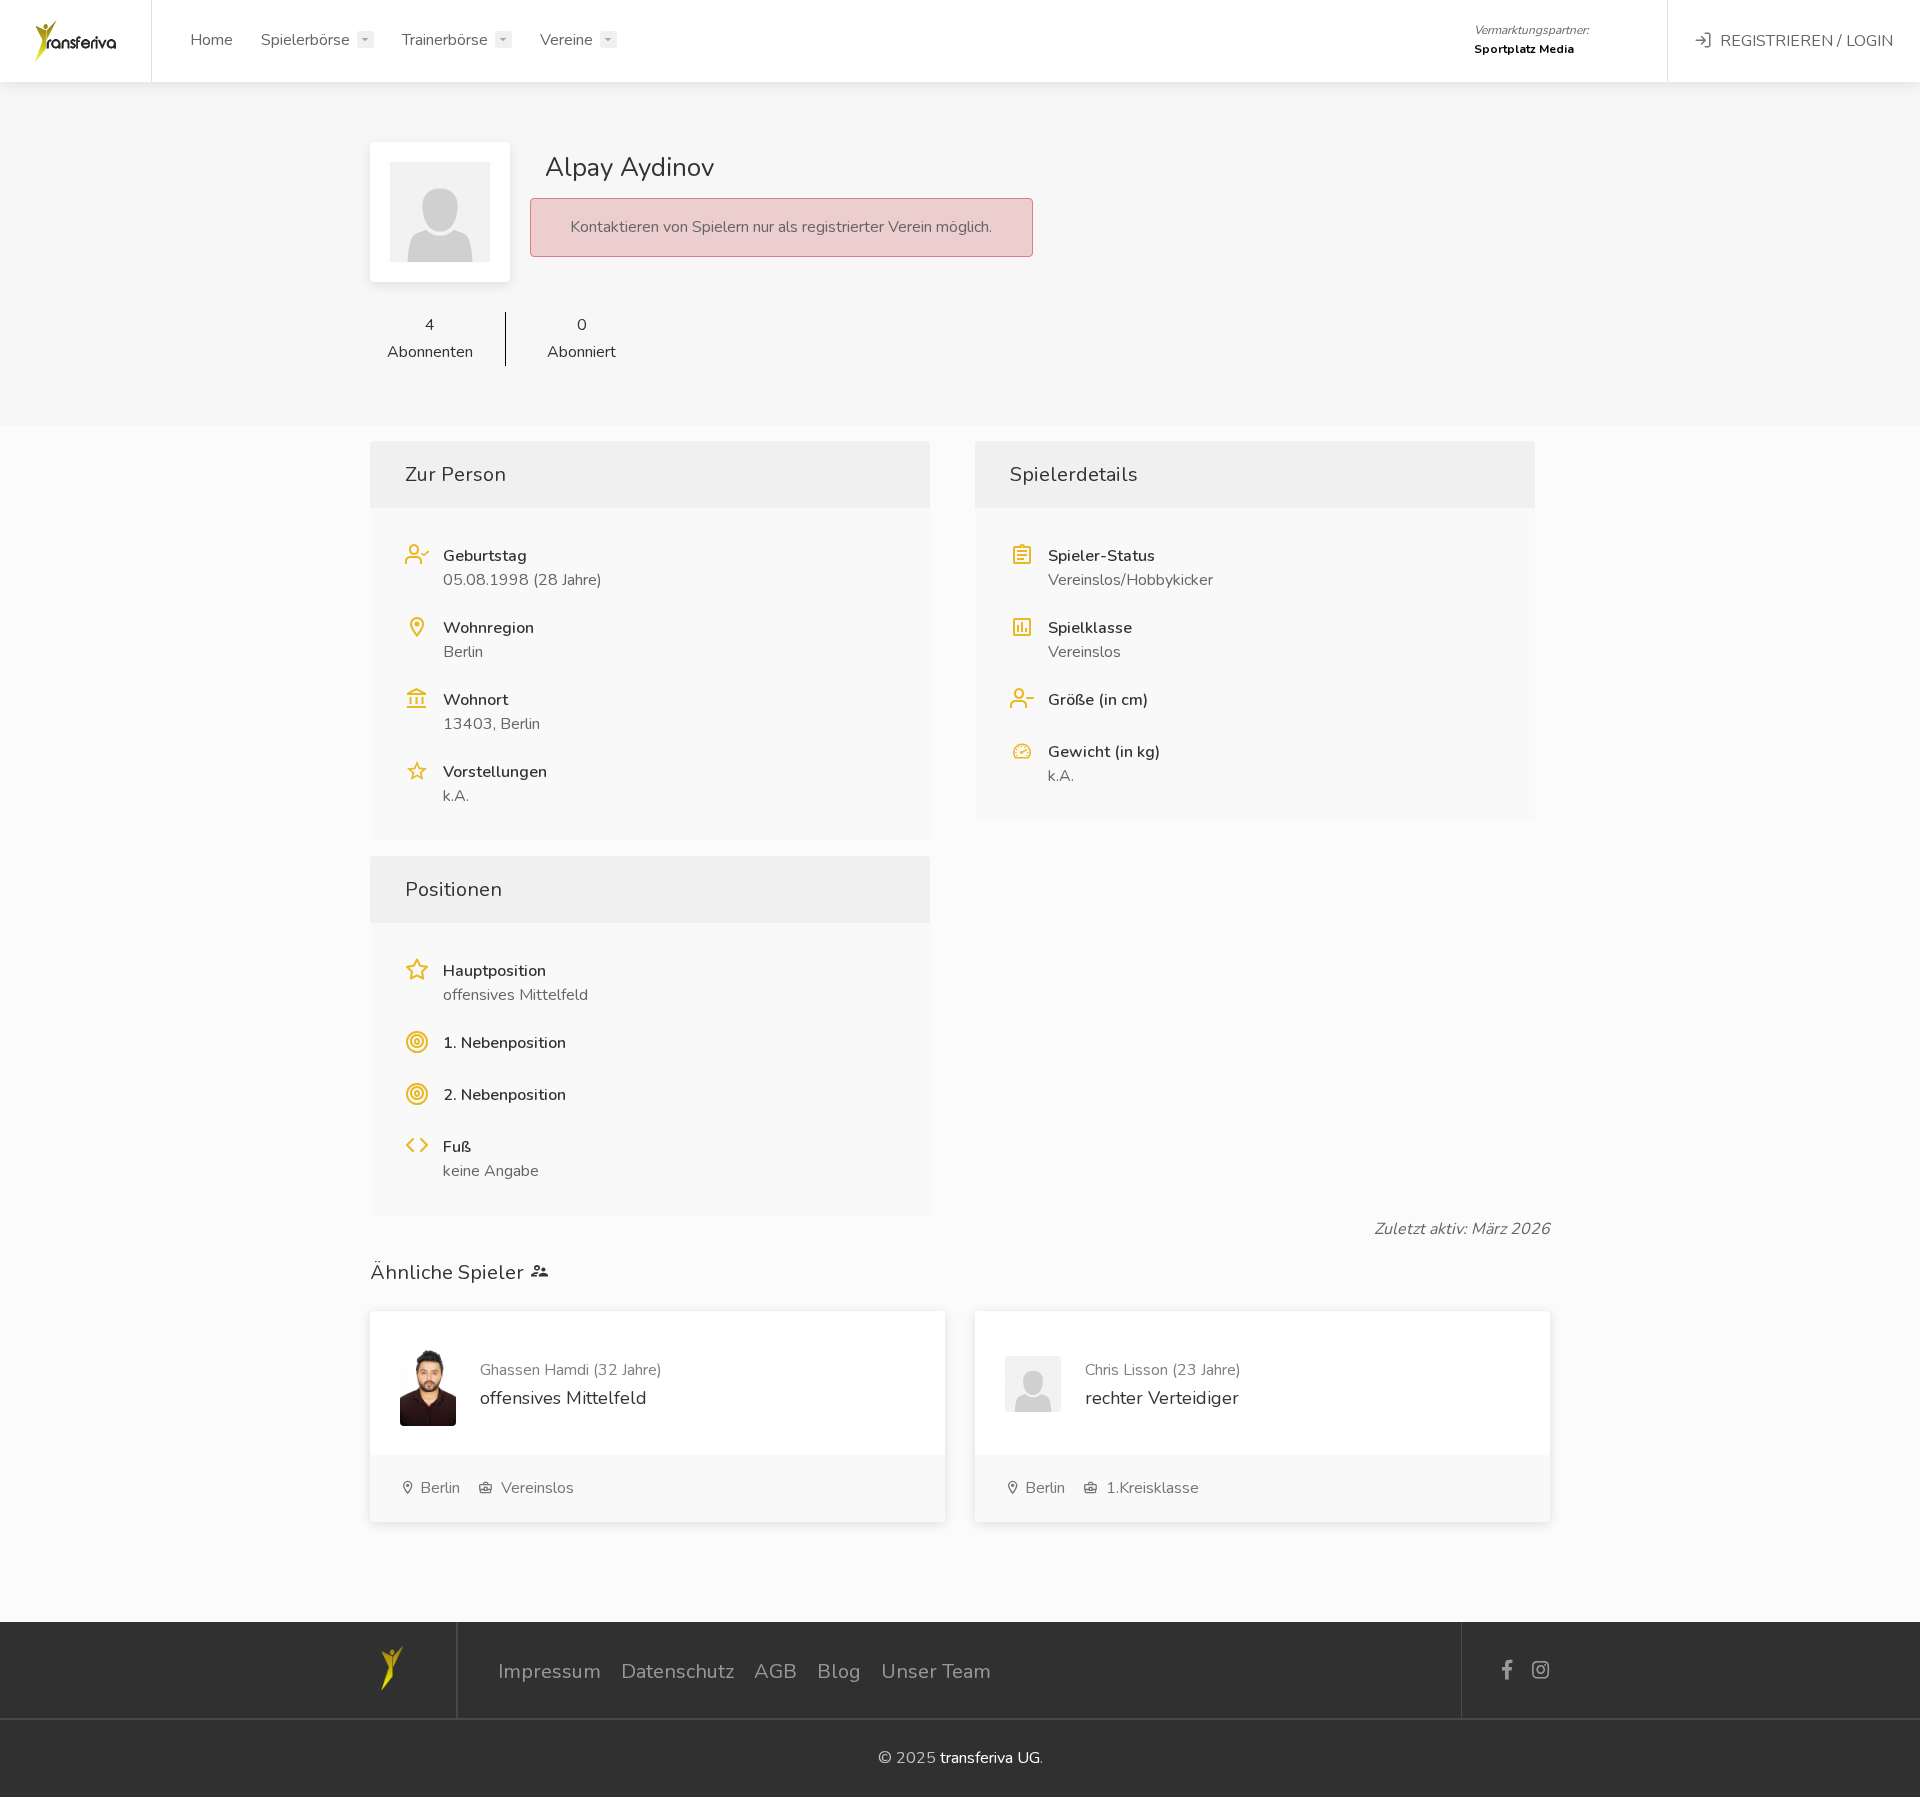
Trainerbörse (445, 40)
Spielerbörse (305, 40)
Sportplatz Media (1524, 49)
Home (211, 40)
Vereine (566, 40)
